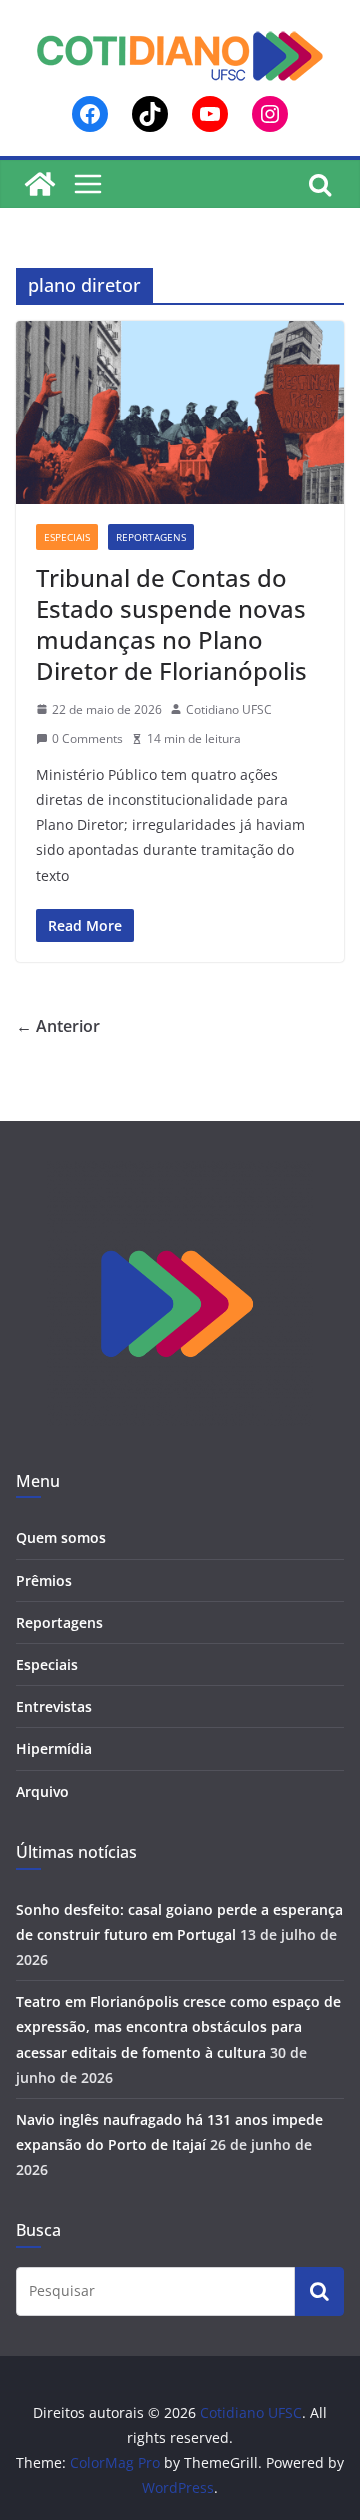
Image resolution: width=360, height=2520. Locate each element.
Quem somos (61, 1537)
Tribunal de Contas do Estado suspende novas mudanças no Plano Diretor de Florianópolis (171, 624)
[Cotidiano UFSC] (40, 184)
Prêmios (44, 1580)
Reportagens (151, 537)
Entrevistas (54, 1706)
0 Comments (87, 738)
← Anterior (58, 1026)
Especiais (67, 537)
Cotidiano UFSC (229, 709)
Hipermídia (54, 1748)
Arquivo (42, 1791)
